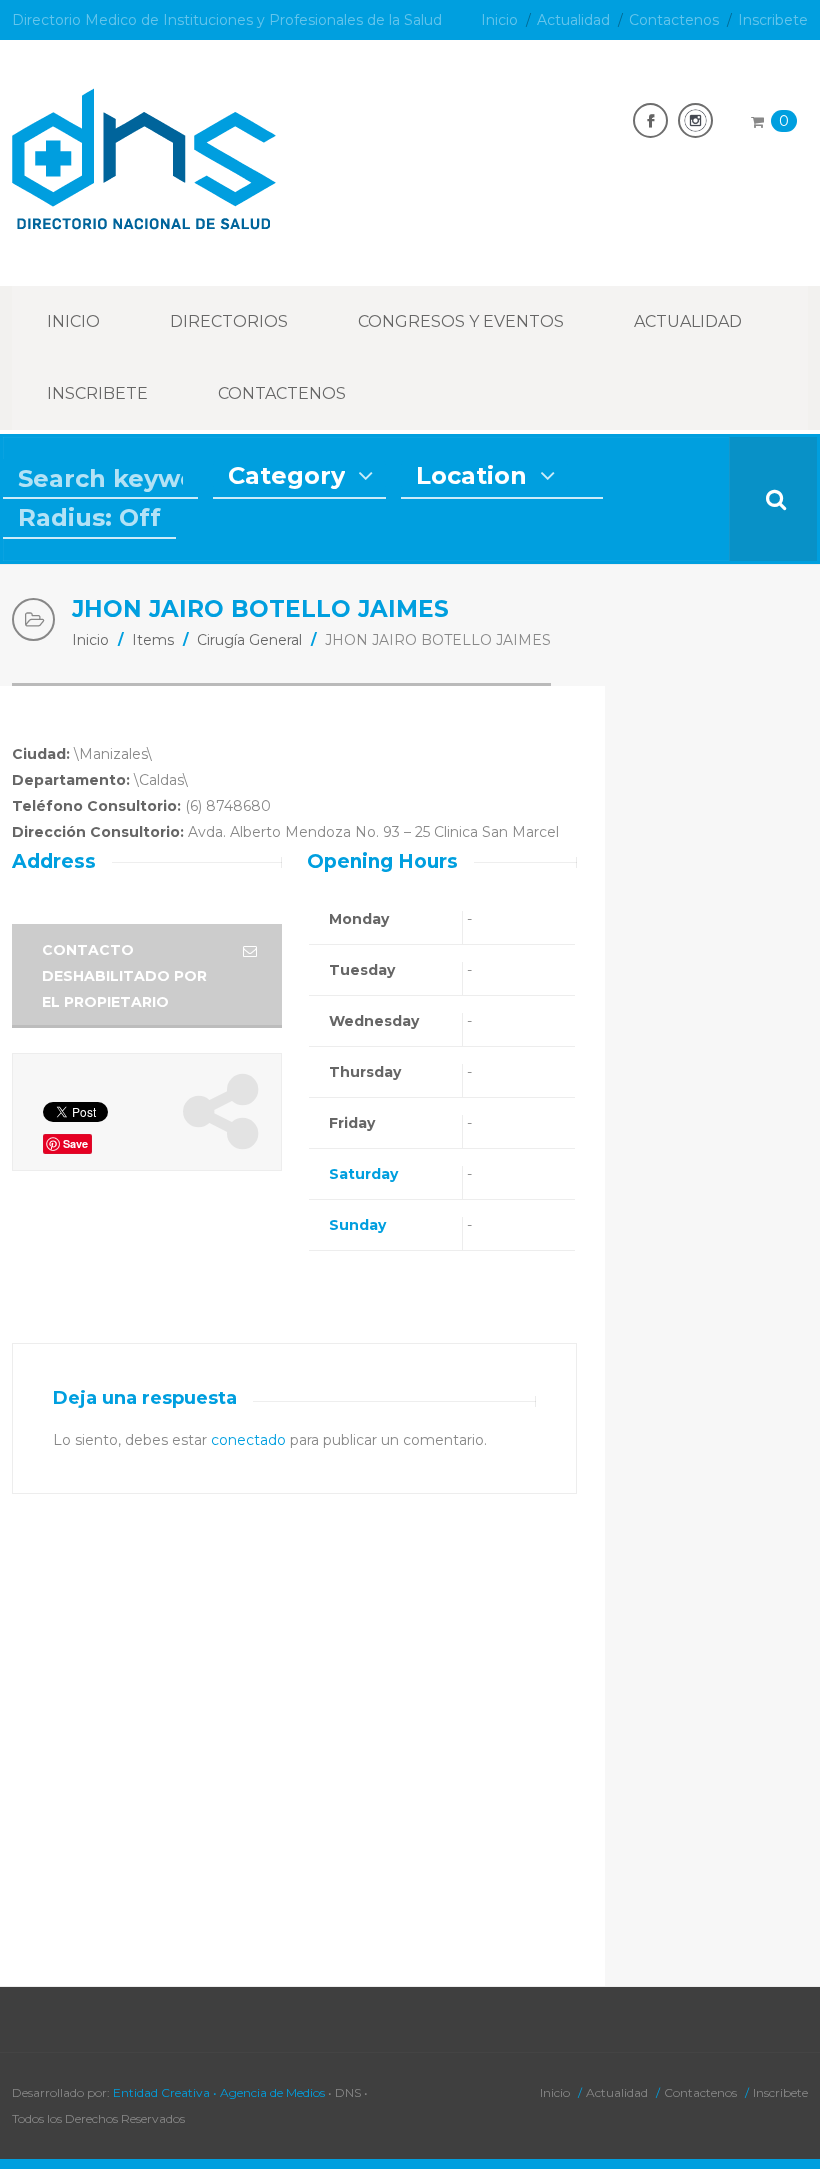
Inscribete (773, 20)
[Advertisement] (719, 986)
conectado (248, 1440)
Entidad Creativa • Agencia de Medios (219, 2092)
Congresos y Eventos (461, 321)
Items (153, 640)
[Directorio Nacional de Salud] (144, 218)
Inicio (499, 20)
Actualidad (573, 20)
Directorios (229, 321)
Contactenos (674, 20)
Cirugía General (249, 640)
